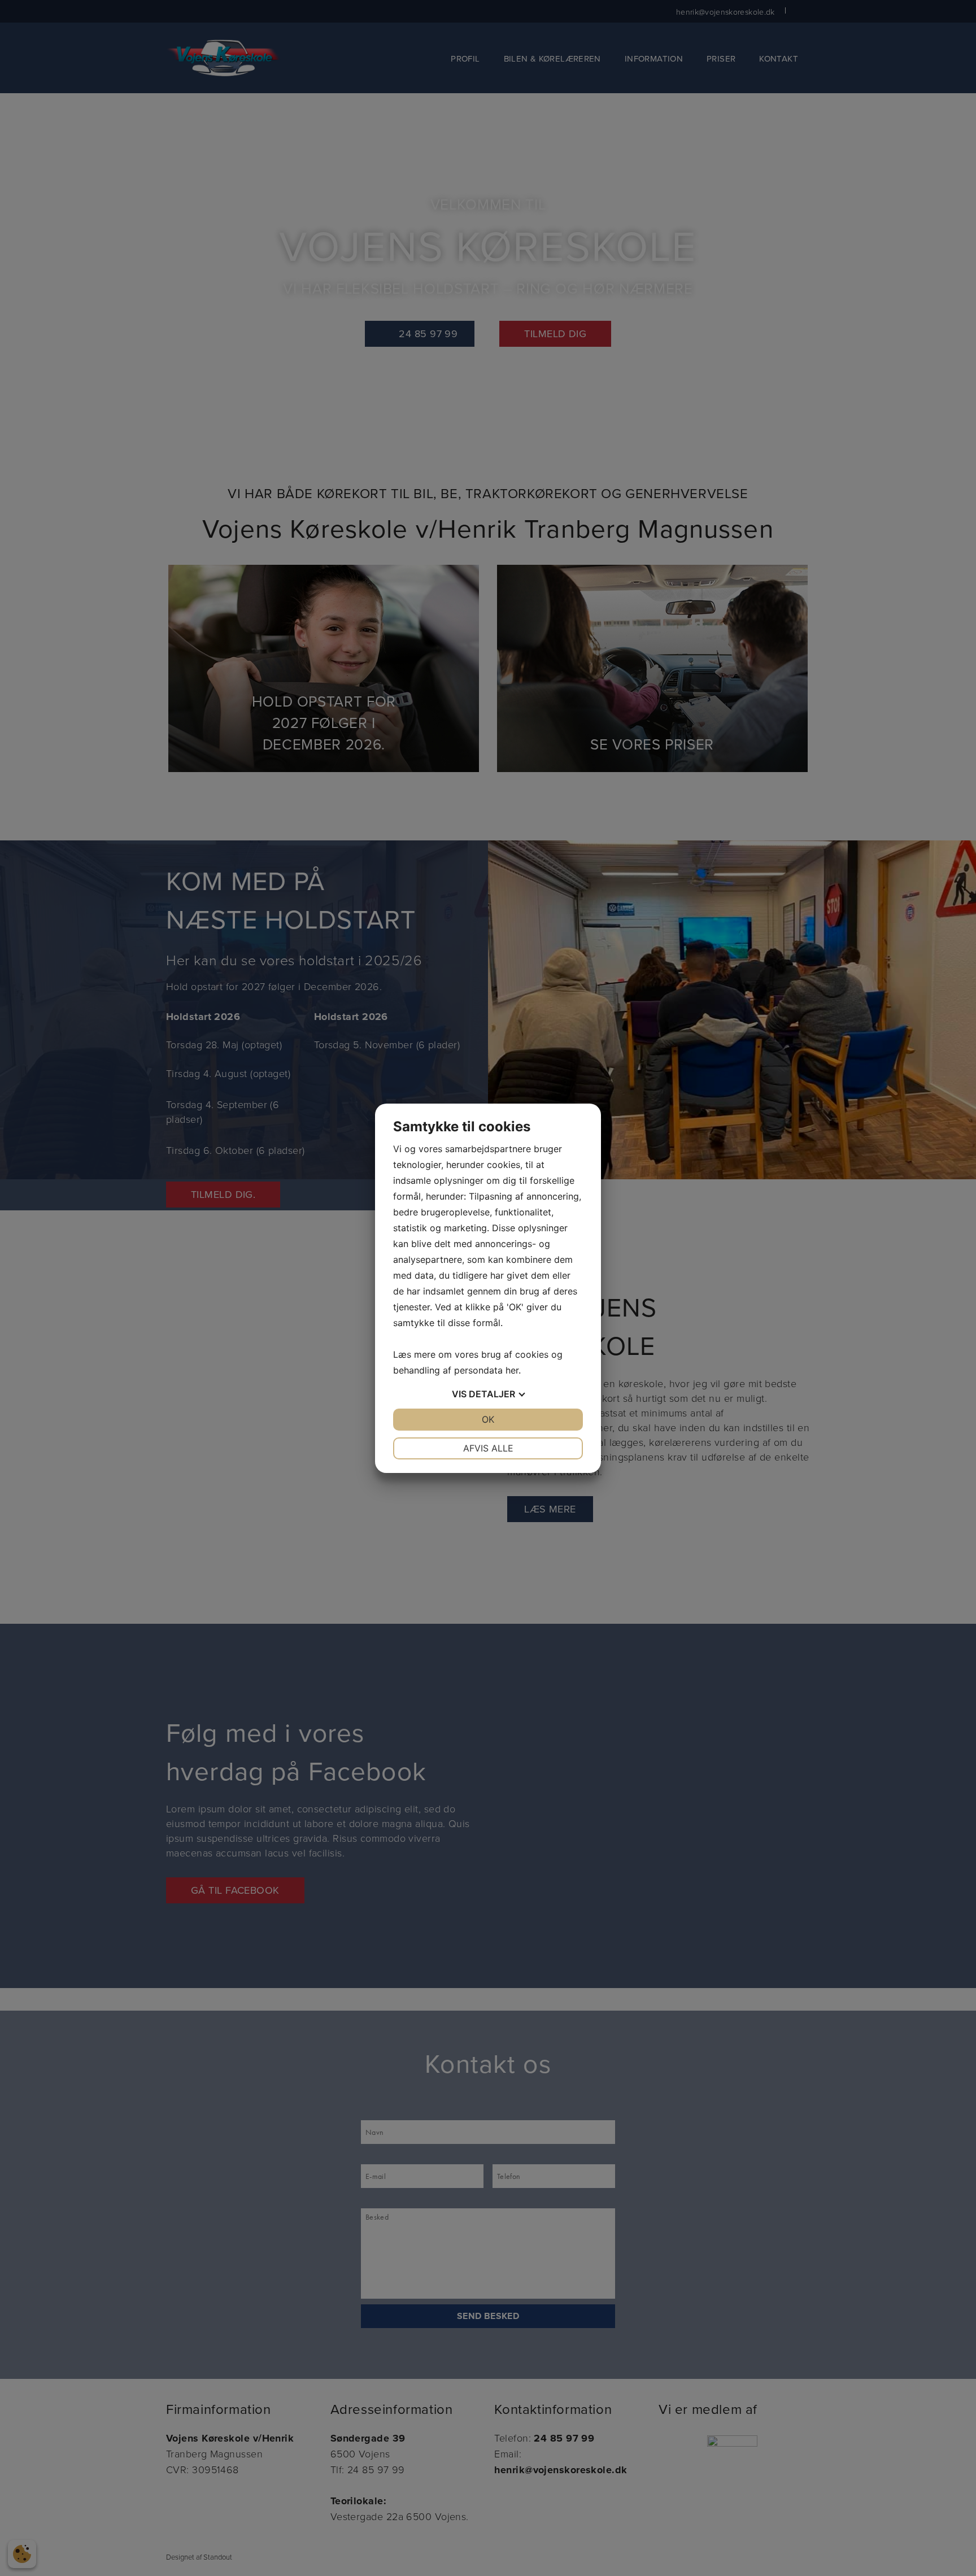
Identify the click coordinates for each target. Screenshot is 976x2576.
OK (488, 1419)
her (512, 1370)
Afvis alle (488, 1448)
